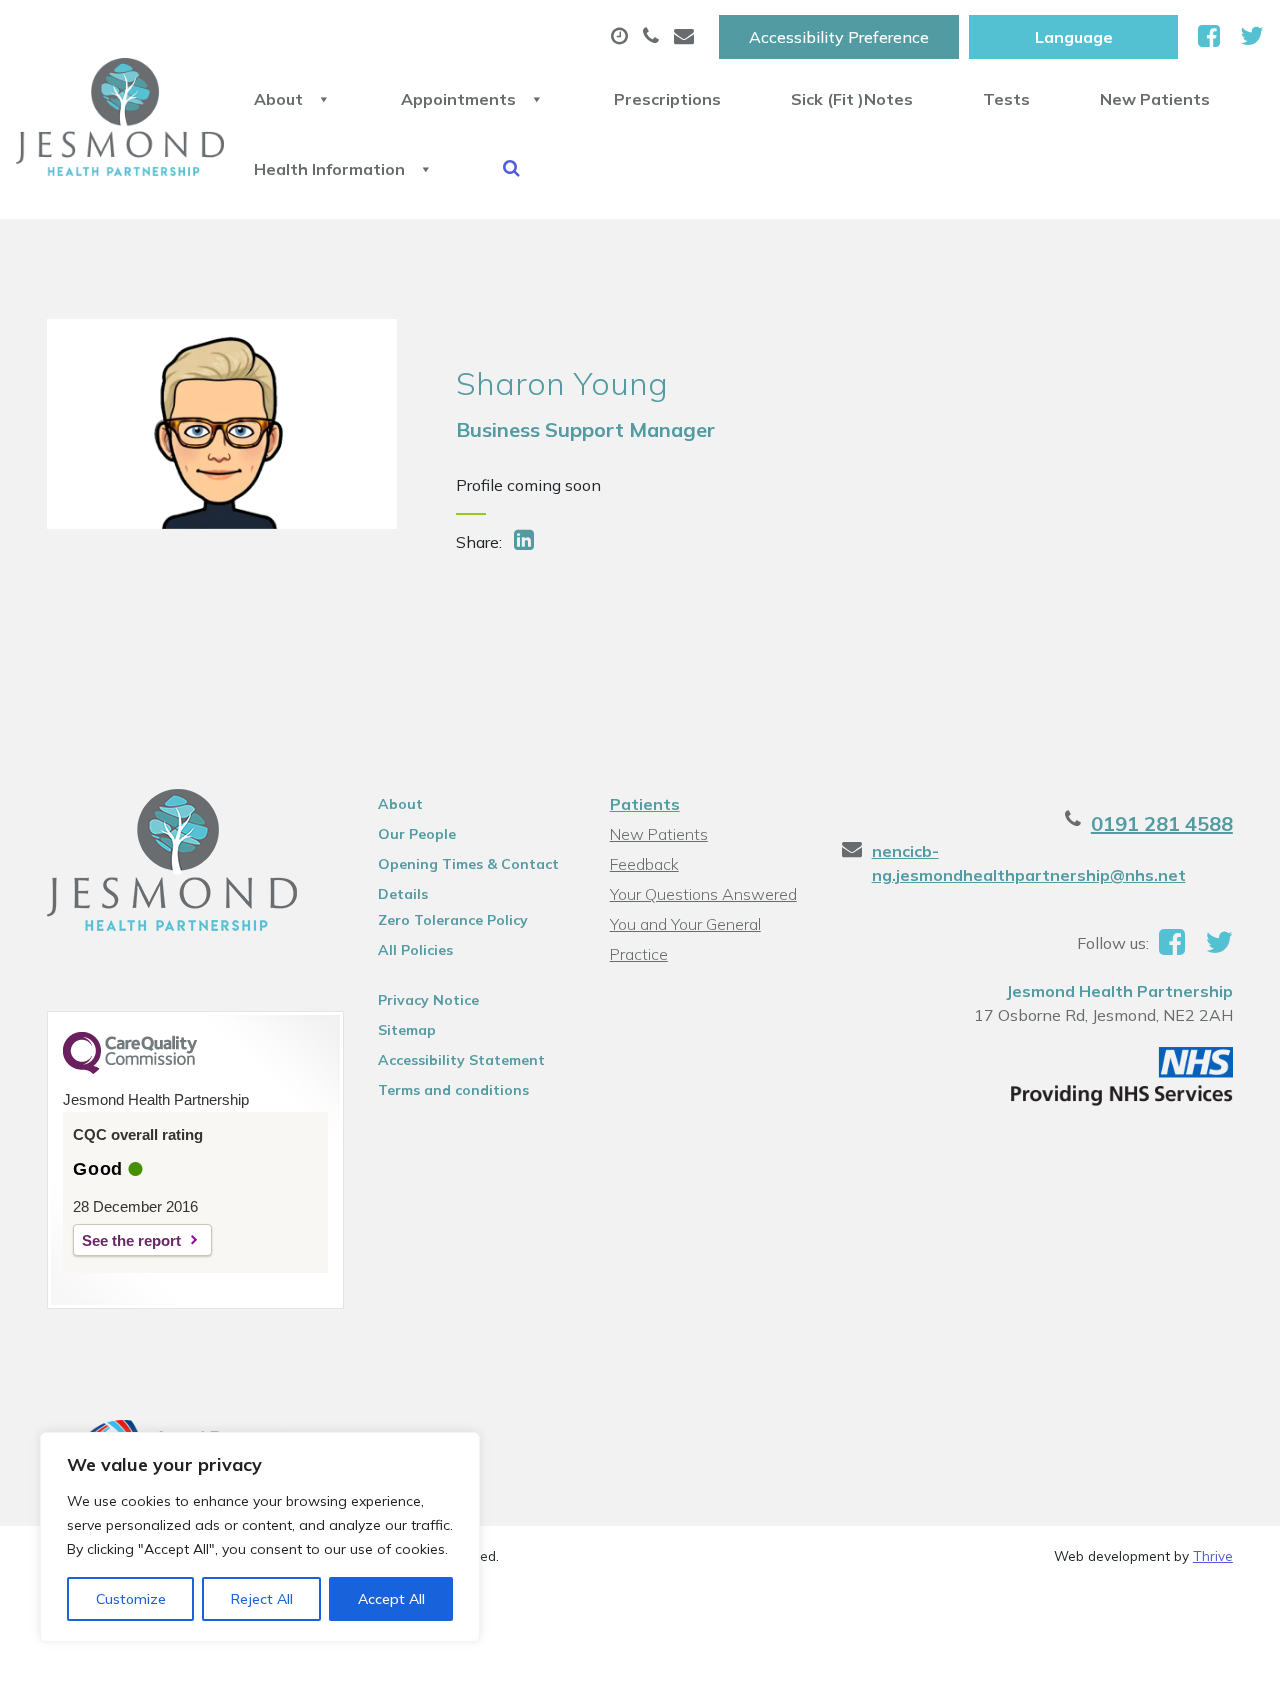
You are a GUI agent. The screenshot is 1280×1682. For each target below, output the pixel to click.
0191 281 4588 (1162, 823)
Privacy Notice (428, 1000)
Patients (645, 804)
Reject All (262, 1599)
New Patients (1155, 99)
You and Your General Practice (685, 926)
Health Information (329, 169)
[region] (260, 1537)
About (278, 99)
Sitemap (407, 1030)
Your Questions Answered (703, 894)
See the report (131, 1240)
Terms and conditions (453, 1090)
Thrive (1213, 1555)
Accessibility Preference (839, 37)
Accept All (391, 1599)
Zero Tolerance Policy (453, 920)
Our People (417, 834)
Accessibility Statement (461, 1060)
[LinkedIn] (526, 542)
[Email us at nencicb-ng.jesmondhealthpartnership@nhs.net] (686, 37)
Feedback (644, 864)
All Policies (415, 950)
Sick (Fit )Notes (852, 99)
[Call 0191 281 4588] (653, 37)
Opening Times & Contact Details (468, 867)
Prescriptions (667, 99)
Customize (131, 1599)
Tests (1006, 99)
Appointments (458, 99)
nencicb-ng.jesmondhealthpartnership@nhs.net (1029, 863)
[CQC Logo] (130, 1069)
